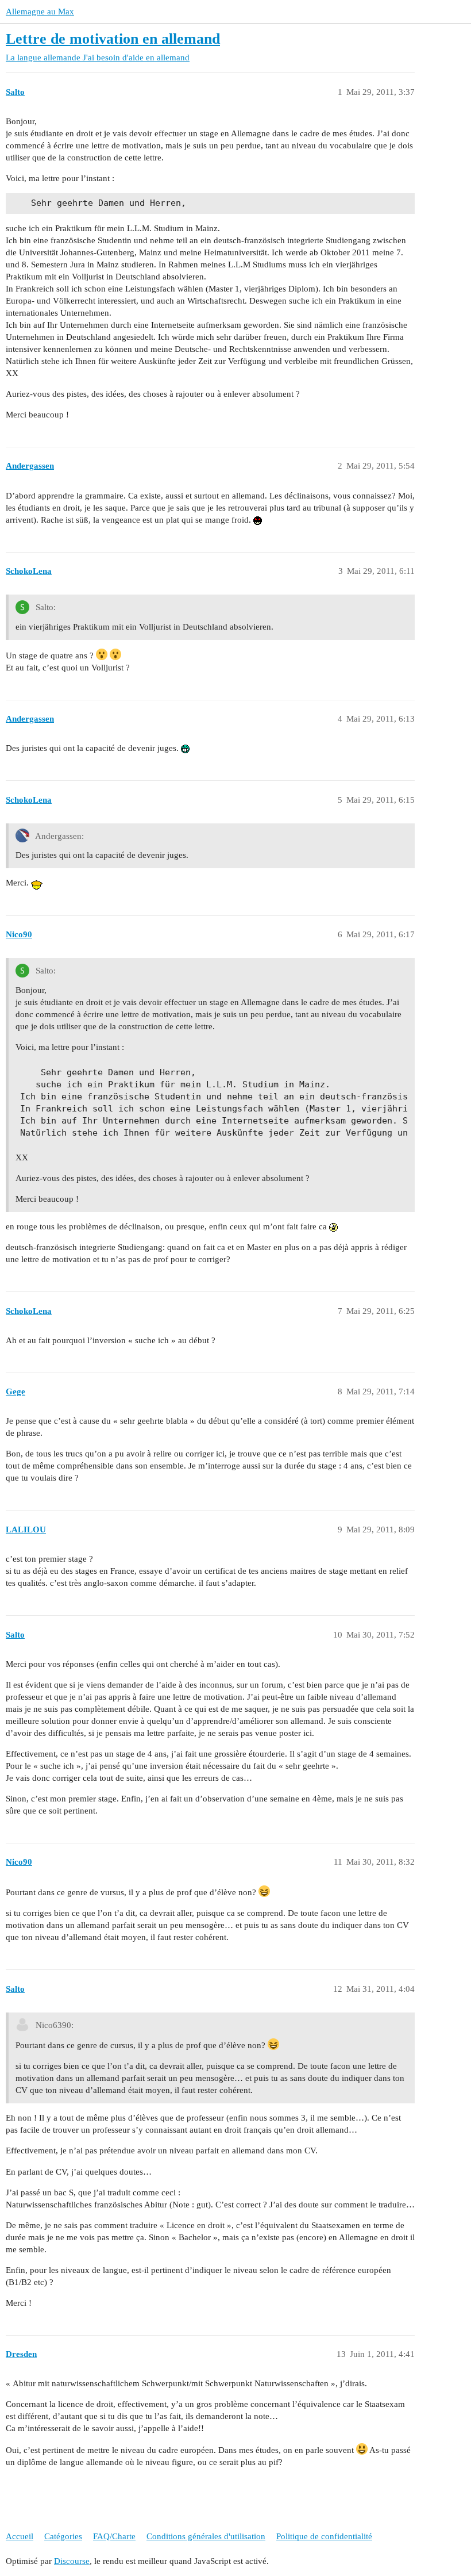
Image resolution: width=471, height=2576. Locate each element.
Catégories (63, 2536)
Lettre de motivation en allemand (113, 39)
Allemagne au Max (40, 11)
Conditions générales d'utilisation (206, 2536)
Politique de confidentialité (324, 2536)
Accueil (20, 2536)
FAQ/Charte (114, 2536)
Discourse (72, 2561)
